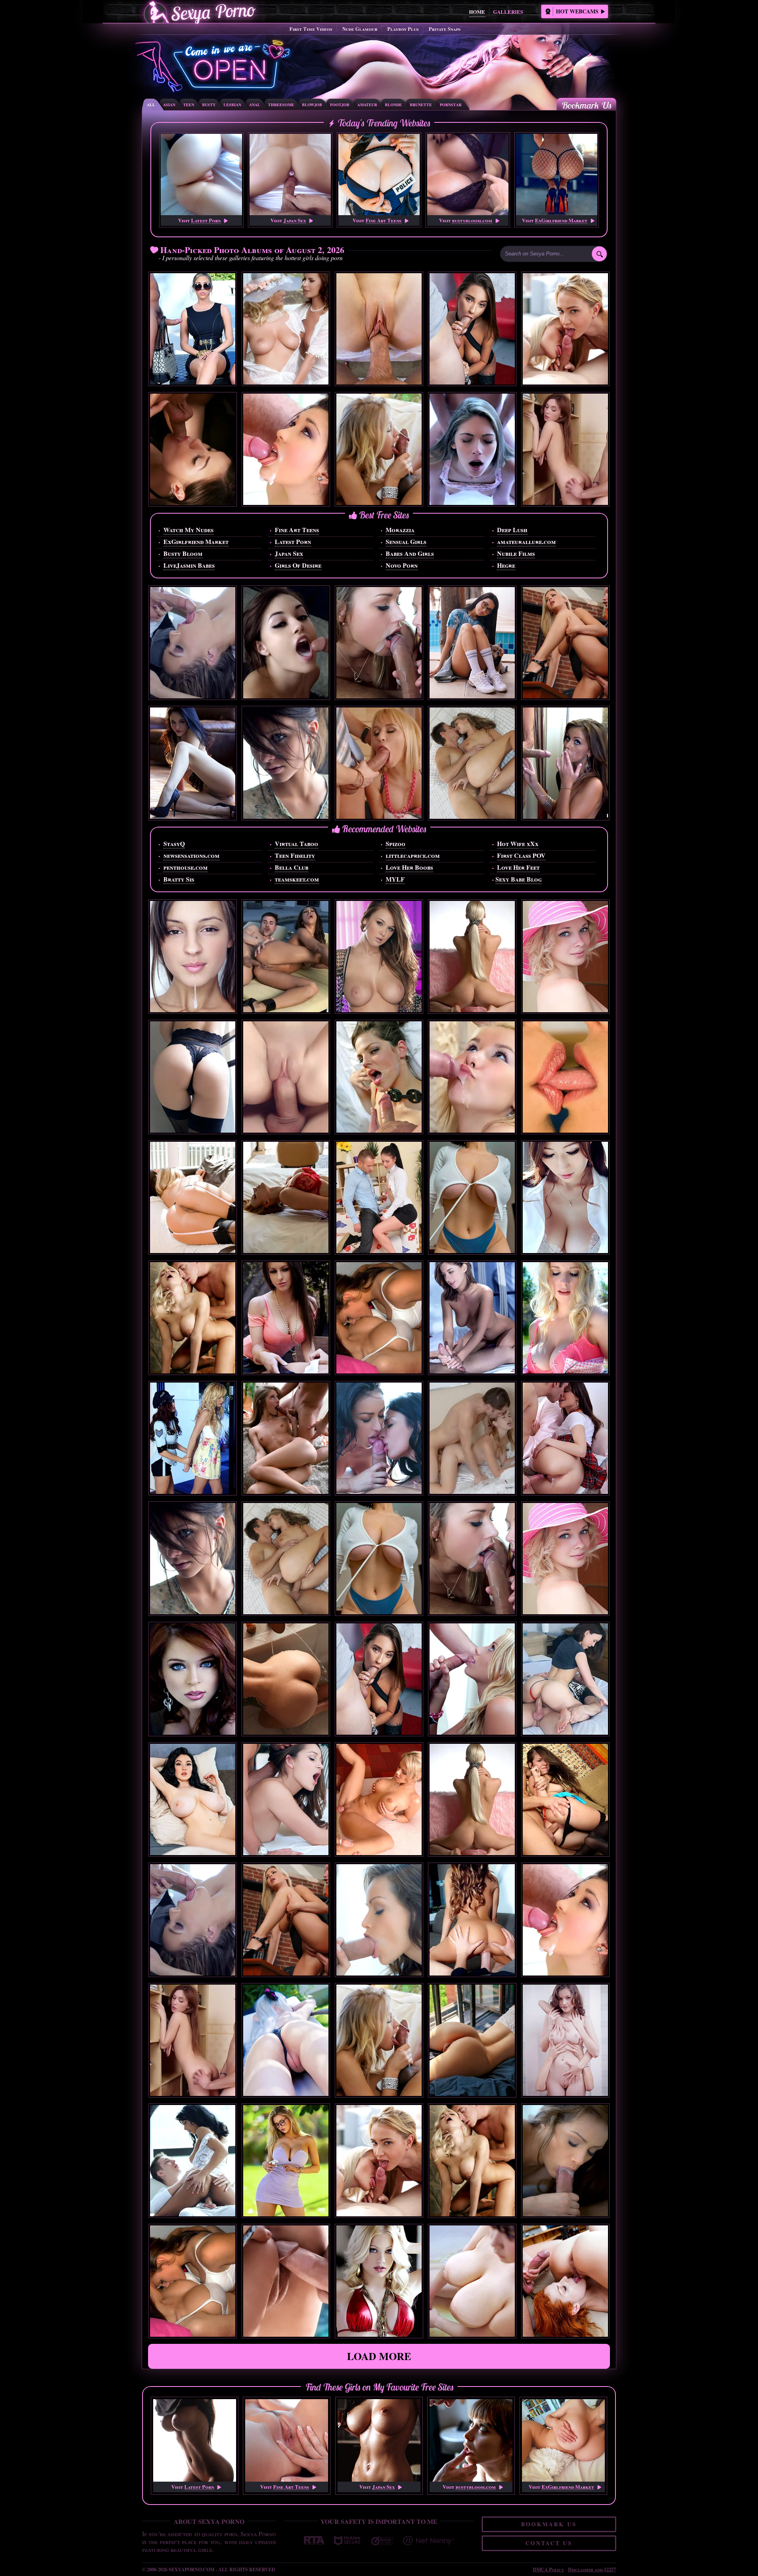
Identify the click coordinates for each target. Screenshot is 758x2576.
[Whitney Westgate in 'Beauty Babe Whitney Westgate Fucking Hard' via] (565, 816)
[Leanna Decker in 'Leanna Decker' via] (379, 1010)
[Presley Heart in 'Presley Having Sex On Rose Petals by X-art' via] (472, 1371)
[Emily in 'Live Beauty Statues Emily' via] (565, 2093)
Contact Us (549, 2543)
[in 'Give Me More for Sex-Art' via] (379, 1973)
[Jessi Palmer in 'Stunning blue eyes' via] (193, 1732)
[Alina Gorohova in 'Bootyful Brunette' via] (472, 2093)
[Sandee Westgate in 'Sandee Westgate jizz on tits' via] (472, 1973)
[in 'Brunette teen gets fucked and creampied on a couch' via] (565, 1491)
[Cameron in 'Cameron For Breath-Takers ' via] (286, 816)
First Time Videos (311, 29)
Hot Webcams (577, 11)
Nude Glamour (360, 29)
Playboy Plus (403, 29)
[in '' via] (193, 502)
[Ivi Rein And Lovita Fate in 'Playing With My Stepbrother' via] (565, 382)
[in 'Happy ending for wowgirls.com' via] (379, 502)
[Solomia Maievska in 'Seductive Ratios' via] (472, 1250)
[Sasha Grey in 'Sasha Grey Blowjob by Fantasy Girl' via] (286, 696)
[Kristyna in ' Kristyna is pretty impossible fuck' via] (286, 1130)
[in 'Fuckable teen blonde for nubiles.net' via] (472, 1732)
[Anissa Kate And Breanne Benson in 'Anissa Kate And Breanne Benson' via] (379, 1491)
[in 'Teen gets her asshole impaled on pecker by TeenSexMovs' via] (472, 1130)
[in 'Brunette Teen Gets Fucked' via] (565, 1732)
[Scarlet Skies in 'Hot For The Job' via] (379, 382)
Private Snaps (445, 29)
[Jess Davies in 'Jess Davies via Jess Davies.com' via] (565, 1371)
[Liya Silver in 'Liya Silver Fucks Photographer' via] (472, 382)
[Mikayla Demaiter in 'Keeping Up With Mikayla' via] (286, 2214)
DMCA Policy (549, 2569)
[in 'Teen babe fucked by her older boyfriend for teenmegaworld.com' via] (286, 502)
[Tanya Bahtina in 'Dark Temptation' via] (286, 1732)
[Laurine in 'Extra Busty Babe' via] (193, 1853)
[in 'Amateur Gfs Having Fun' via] (379, 1371)
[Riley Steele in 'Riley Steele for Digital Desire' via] (379, 2334)
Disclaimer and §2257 (592, 2569)
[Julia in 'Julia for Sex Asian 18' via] (565, 1250)
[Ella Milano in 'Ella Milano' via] (193, 696)
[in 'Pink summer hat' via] (565, 1010)
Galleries (508, 12)
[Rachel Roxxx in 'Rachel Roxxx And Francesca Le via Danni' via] (286, 1371)
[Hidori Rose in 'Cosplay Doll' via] (286, 2093)
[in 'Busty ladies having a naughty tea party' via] (286, 382)
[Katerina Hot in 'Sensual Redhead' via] (286, 1250)
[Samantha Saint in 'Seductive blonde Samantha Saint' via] (193, 382)
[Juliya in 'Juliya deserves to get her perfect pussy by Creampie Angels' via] (565, 502)
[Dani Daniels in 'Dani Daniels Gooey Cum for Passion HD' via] (286, 1853)
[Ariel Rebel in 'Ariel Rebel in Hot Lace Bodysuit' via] (193, 1130)
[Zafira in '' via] (565, 1130)
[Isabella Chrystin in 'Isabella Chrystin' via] (193, 2214)
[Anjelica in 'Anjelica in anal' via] (472, 502)
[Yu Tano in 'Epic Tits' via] (472, 2334)
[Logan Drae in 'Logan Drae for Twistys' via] (193, 816)
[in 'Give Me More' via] (565, 2214)
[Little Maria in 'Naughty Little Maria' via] (193, 1010)
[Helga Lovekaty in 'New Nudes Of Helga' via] (472, 696)
